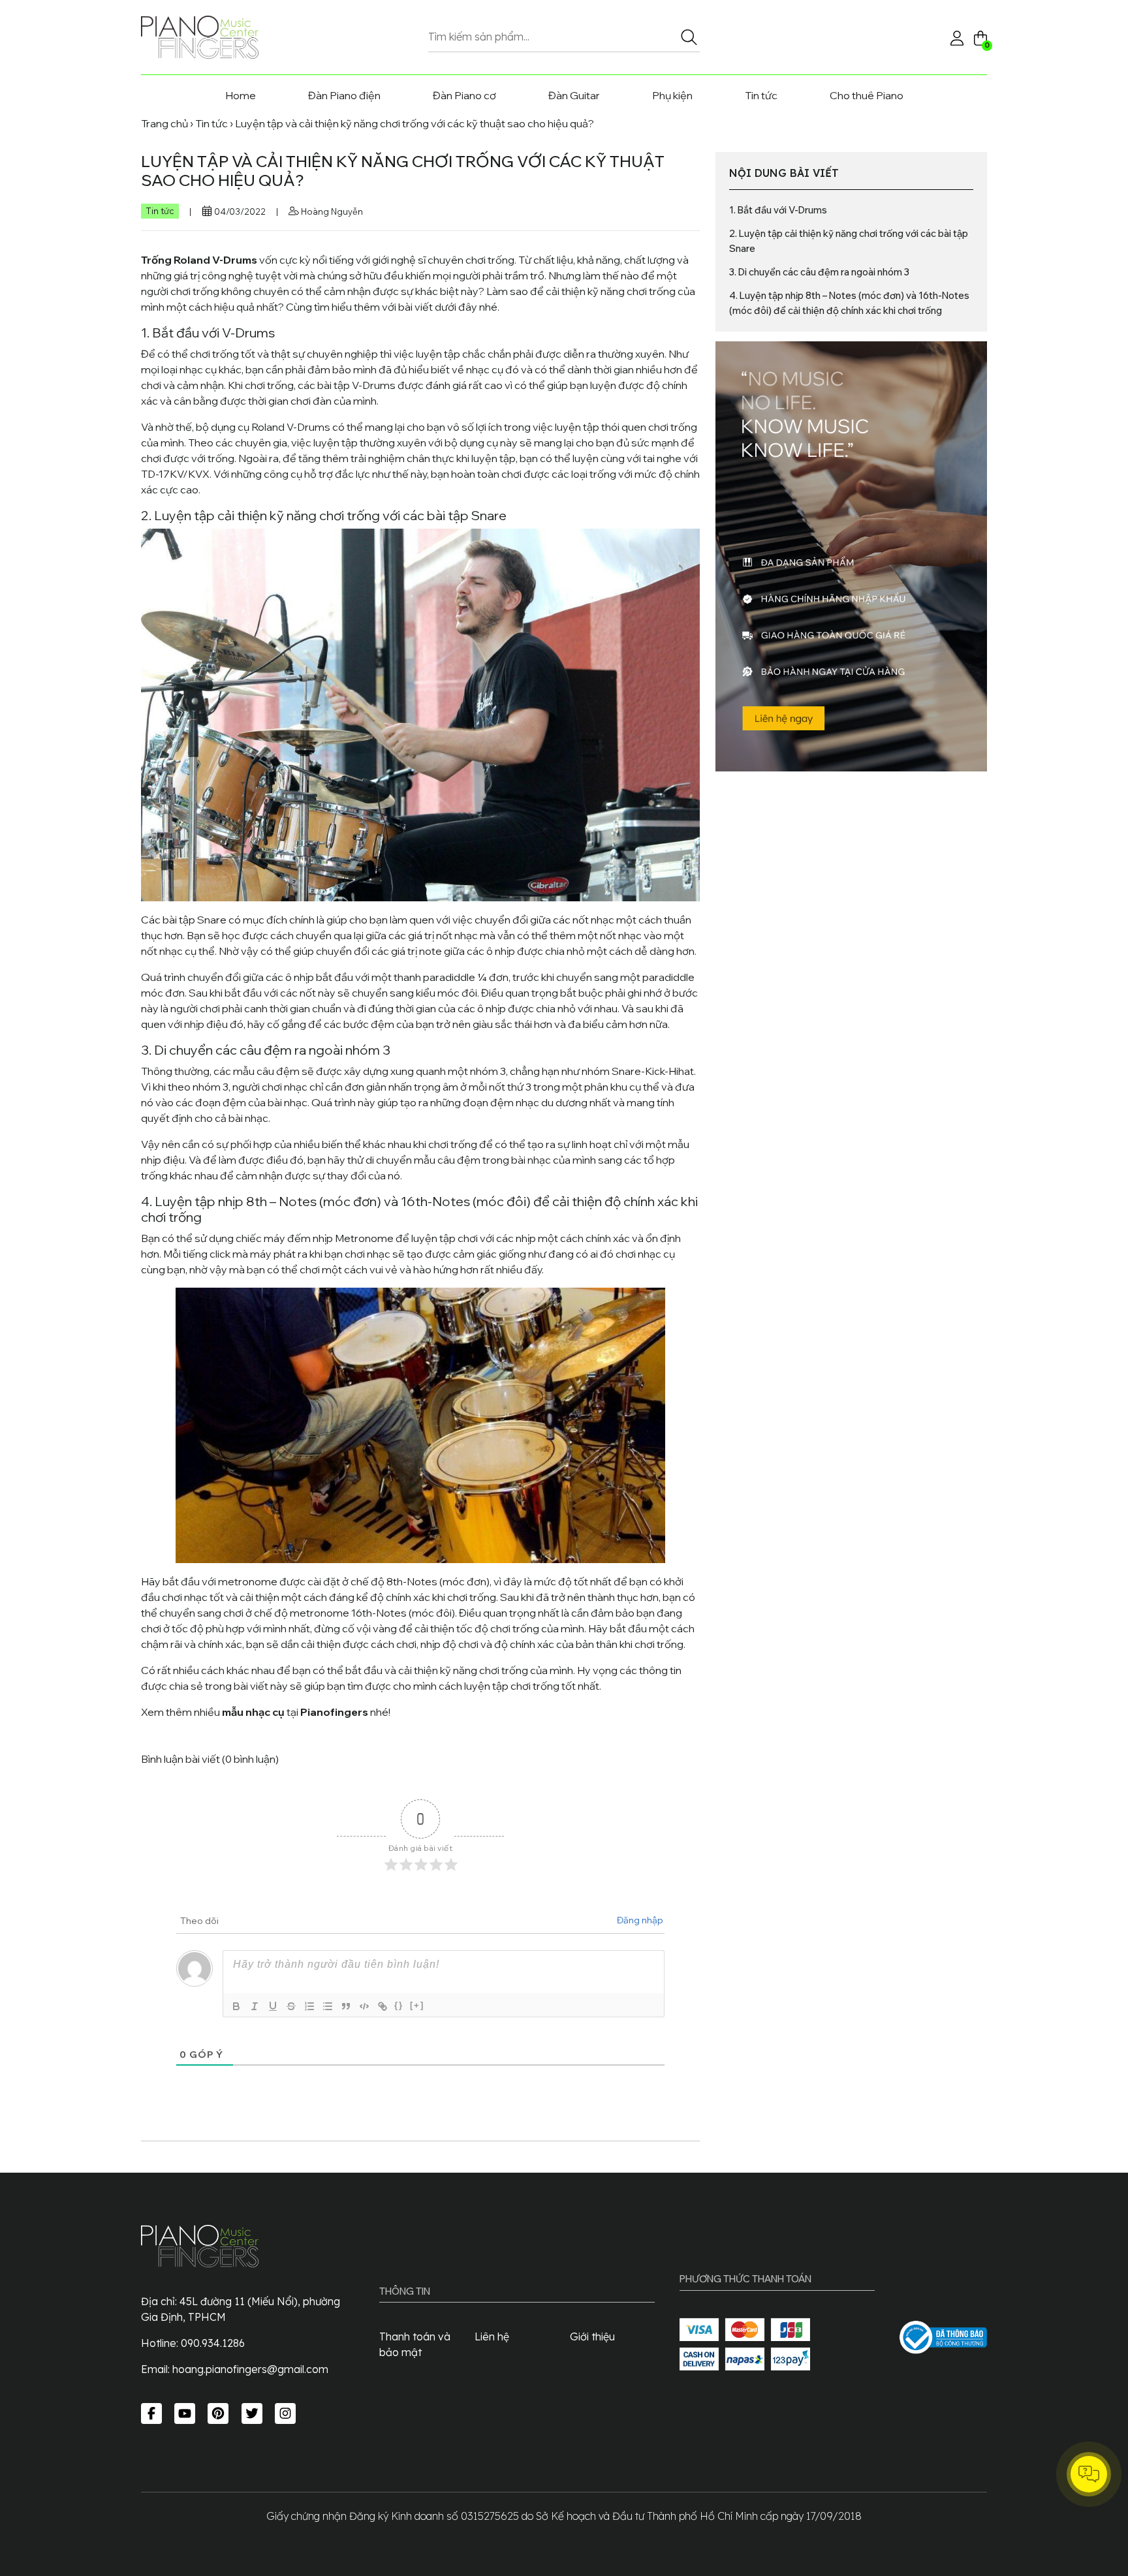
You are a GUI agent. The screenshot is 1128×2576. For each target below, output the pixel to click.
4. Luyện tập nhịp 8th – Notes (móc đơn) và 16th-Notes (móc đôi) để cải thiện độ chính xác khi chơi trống (849, 303)
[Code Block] (364, 2006)
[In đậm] (236, 2006)
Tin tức (761, 95)
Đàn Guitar (574, 95)
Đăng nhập (640, 1920)
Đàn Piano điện (344, 95)
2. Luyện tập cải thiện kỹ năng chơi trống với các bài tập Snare (849, 241)
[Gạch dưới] (272, 2006)
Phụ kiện (672, 95)
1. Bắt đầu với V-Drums (778, 210)
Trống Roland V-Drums (199, 260)
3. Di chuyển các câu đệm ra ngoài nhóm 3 (819, 272)
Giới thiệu (592, 2336)
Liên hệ (492, 2336)
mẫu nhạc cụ (253, 1712)
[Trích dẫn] (345, 2006)
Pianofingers (334, 1712)
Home (241, 95)
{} (399, 2005)
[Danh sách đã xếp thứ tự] (309, 2006)
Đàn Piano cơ (464, 95)
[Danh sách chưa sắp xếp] (327, 2006)
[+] (417, 2005)
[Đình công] (290, 2006)
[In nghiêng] (254, 2006)
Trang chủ (164, 123)
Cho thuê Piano (867, 95)
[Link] (382, 2006)
